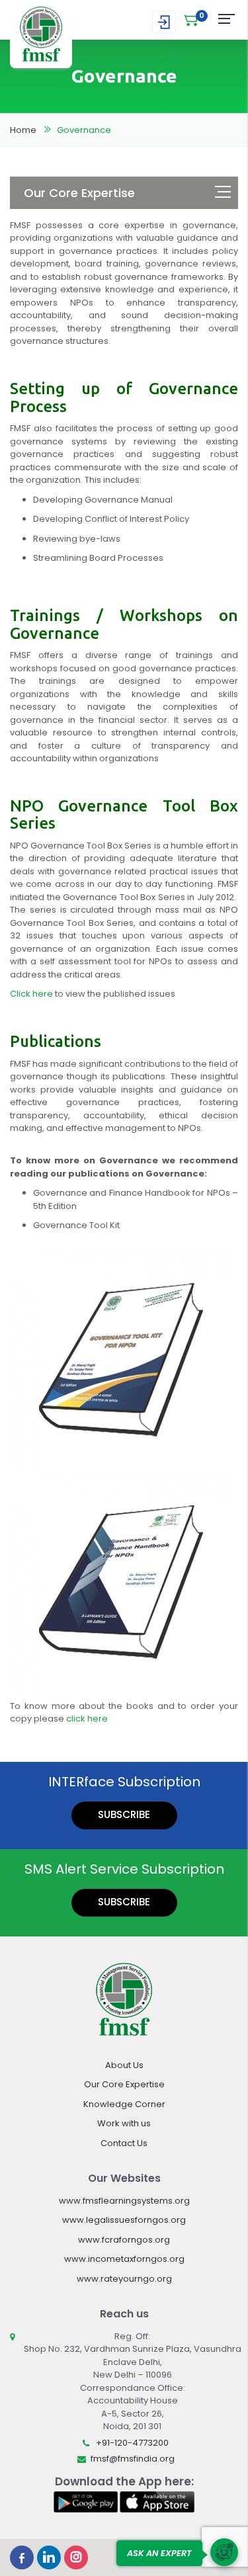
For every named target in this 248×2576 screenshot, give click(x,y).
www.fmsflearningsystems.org (124, 2201)
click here (87, 1719)
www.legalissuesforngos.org (124, 2220)
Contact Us (124, 2143)
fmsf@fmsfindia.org (133, 2459)
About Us (124, 2065)
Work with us (124, 2123)
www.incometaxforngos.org (124, 2259)
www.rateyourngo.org (124, 2279)
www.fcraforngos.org (124, 2240)
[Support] (224, 2552)
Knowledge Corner (124, 2104)
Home (23, 130)
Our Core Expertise (124, 2084)
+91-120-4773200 (132, 2443)
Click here (31, 994)
